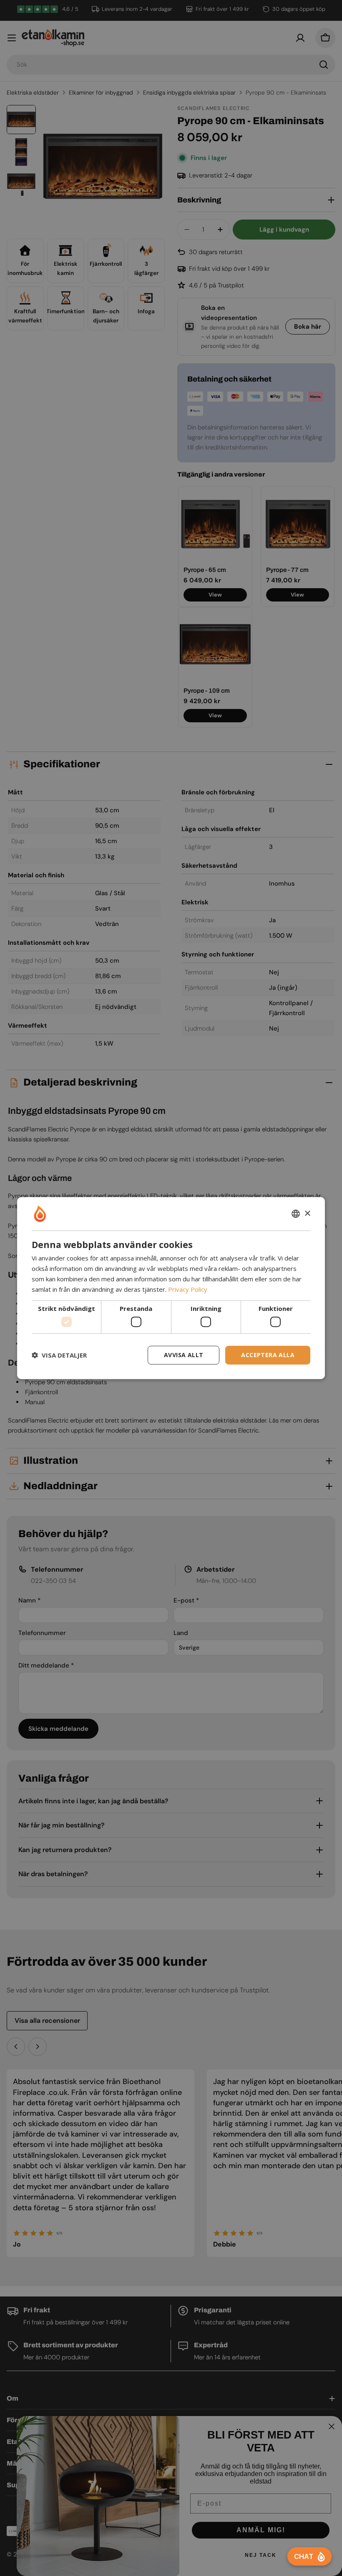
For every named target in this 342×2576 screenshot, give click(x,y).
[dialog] (171, 1288)
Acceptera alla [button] (268, 1355)
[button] (59, 1355)
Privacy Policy (188, 1289)
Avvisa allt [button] (184, 1355)
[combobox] (296, 1214)
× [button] (307, 1213)
